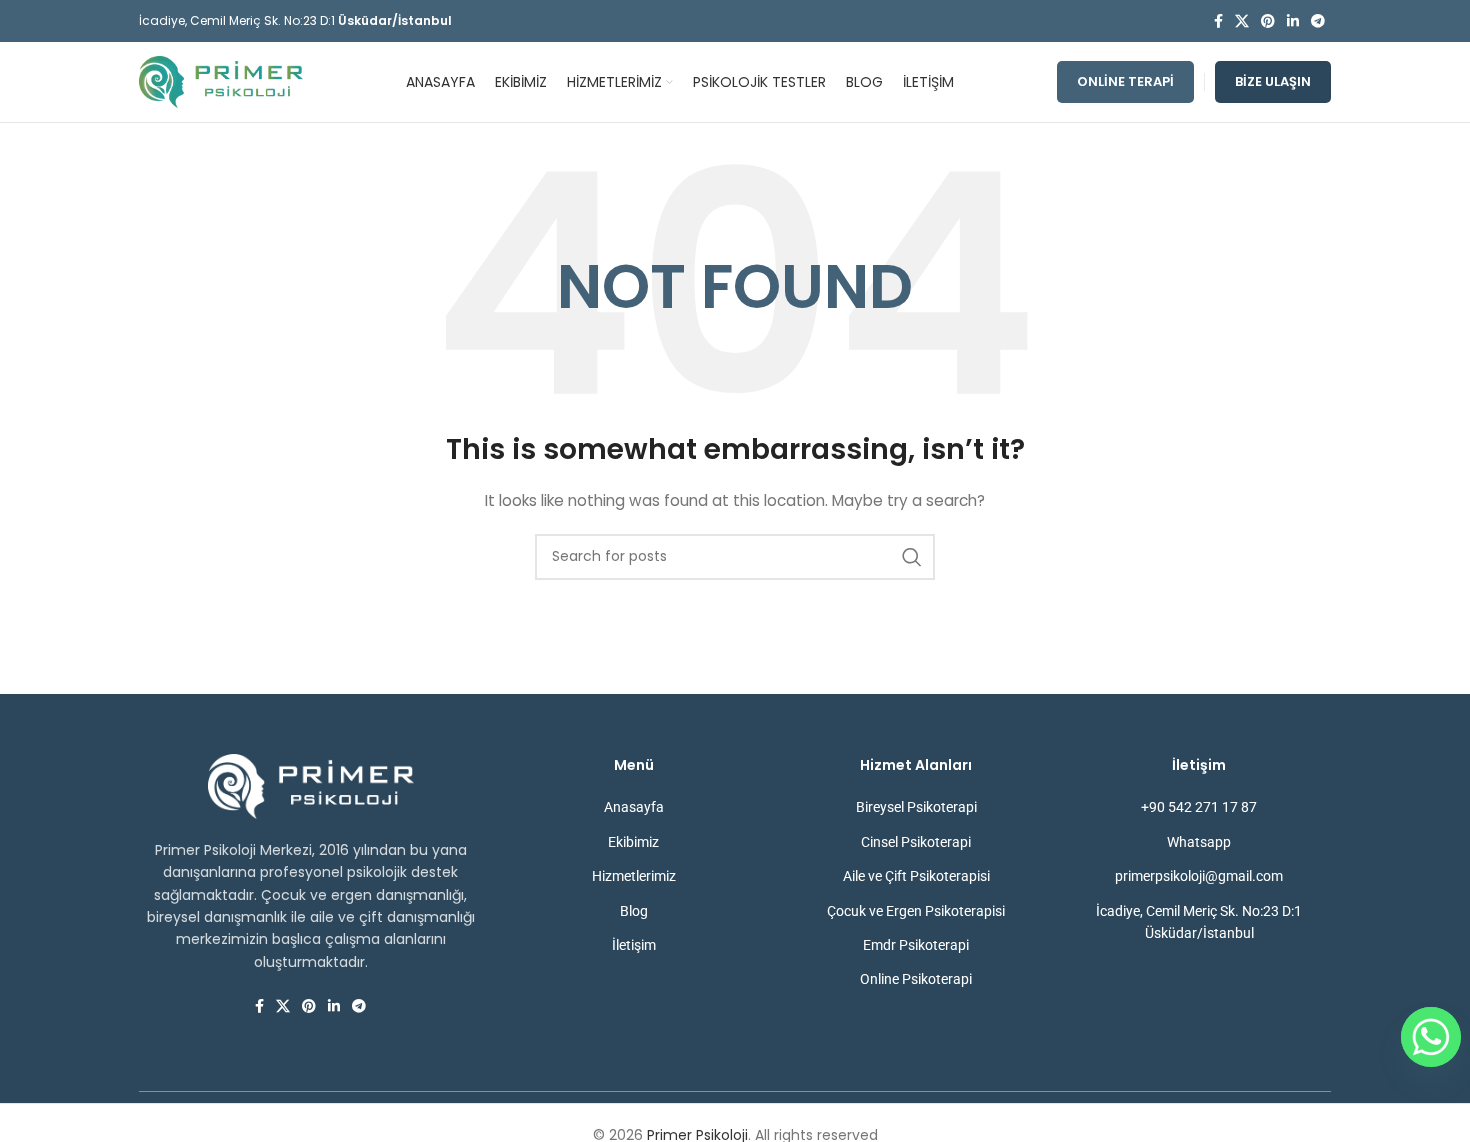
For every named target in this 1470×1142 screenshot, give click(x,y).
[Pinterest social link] (1268, 21)
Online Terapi (1125, 81)
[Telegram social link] (1318, 21)
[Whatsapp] (1431, 1037)
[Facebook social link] (1218, 21)
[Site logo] (221, 81)
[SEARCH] (912, 557)
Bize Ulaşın (1273, 81)
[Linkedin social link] (1293, 21)
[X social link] (1242, 21)
